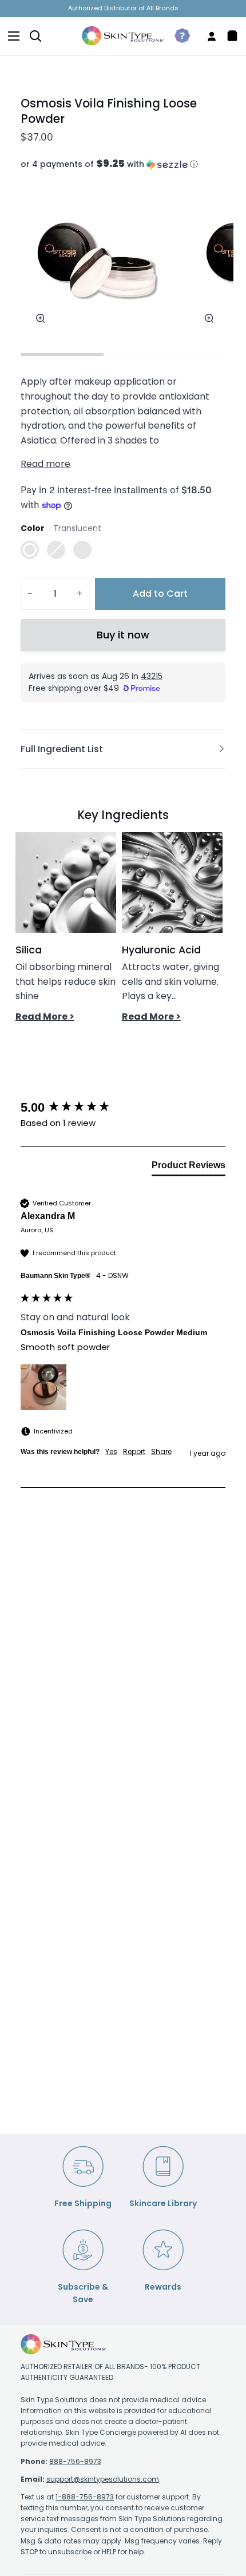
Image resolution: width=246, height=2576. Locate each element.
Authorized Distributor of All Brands (123, 8)
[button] (123, 164)
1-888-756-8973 (85, 2497)
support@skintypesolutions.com (103, 2479)
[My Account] (207, 36)
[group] (123, 1108)
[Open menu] (10, 36)
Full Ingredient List (62, 749)
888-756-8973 (75, 2461)
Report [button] (134, 1452)
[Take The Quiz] (178, 36)
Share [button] (161, 1452)
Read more (45, 464)
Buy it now (123, 635)
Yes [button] (111, 1452)
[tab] (189, 1168)
